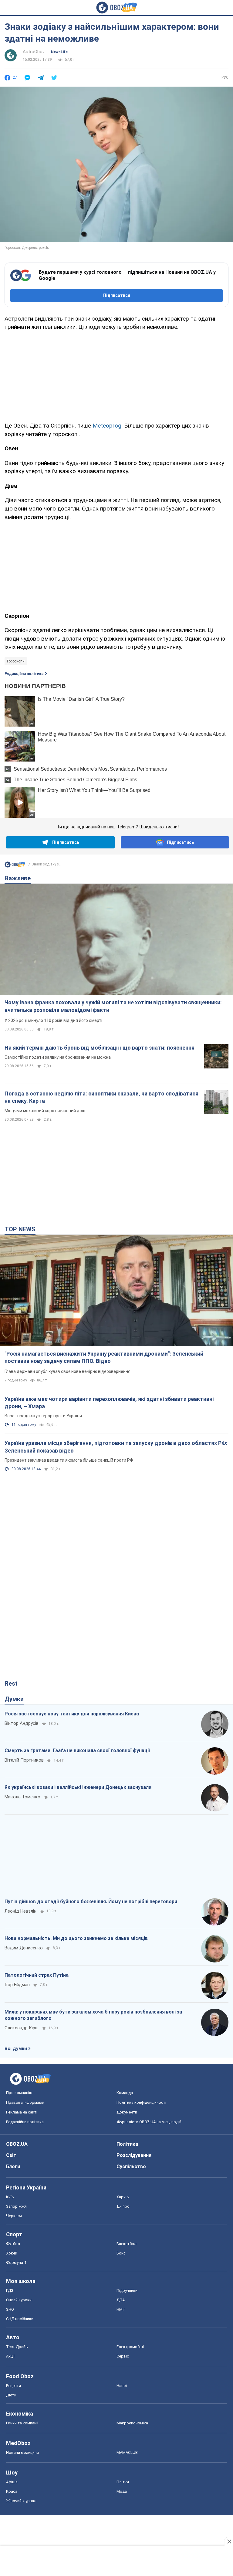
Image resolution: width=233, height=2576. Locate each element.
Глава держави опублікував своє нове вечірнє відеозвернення (68, 1371)
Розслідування (134, 2155)
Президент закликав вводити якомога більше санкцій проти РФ (69, 1460)
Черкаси (14, 2216)
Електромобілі (130, 2347)
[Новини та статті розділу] (15, 866)
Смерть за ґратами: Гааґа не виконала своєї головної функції (77, 1751)
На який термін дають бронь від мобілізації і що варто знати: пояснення (100, 1048)
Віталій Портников (24, 1760)
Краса (12, 2491)
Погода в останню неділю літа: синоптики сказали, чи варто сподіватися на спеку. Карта (101, 1097)
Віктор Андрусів (22, 1723)
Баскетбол (127, 2244)
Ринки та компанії (22, 2423)
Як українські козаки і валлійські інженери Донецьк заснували (78, 1787)
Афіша (12, 2482)
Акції (10, 2356)
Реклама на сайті (22, 2112)
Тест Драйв (17, 2347)
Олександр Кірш (22, 2028)
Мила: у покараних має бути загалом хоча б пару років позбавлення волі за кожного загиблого (93, 2015)
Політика (127, 2144)
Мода (122, 2491)
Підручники (127, 2291)
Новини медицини (22, 2452)
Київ (10, 2197)
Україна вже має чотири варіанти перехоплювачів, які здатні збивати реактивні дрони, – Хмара (109, 1403)
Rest (11, 1684)
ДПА (121, 2300)
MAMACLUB (127, 2452)
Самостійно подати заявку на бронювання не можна (58, 1057)
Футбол (13, 2244)
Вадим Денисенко (24, 1948)
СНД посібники (20, 2319)
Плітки (123, 2482)
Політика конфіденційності (141, 2102)
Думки (14, 1699)
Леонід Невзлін (20, 1911)
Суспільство (131, 2167)
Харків (123, 2197)
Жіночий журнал (21, 2501)
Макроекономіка (132, 2423)
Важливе (18, 878)
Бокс (121, 2253)
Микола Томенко (22, 1797)
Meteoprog (107, 426)
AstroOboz (34, 52)
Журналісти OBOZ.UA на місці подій (149, 2122)
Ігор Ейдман (17, 1985)
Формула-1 (16, 2263)
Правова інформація (25, 2102)
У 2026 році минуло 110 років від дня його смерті (53, 1020)
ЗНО (10, 2309)
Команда (125, 2093)
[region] (116, 375)
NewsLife (59, 52)
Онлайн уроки (19, 2300)
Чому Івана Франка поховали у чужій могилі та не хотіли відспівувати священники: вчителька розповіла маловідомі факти (113, 1006)
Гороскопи (16, 661)
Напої (122, 2386)
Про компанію (19, 2093)
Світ (11, 2155)
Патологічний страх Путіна (37, 1975)
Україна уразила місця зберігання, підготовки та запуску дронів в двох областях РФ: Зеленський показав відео (116, 1447)
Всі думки (16, 2048)
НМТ (121, 2309)
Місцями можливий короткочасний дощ (45, 1111)
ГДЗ (10, 2291)
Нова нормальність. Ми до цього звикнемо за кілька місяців (76, 1938)
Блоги (13, 2167)
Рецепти (14, 2386)
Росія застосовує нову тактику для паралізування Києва (72, 1714)
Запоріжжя (16, 2206)
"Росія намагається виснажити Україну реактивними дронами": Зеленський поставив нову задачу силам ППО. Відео (104, 1357)
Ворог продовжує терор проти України (43, 1416)
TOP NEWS (20, 1229)
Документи (127, 2112)
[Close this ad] (229, 2541)
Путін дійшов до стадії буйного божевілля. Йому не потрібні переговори (91, 1902)
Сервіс (123, 2356)
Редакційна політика (24, 674)
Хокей (12, 2253)
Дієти (11, 2395)
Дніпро (123, 2206)
